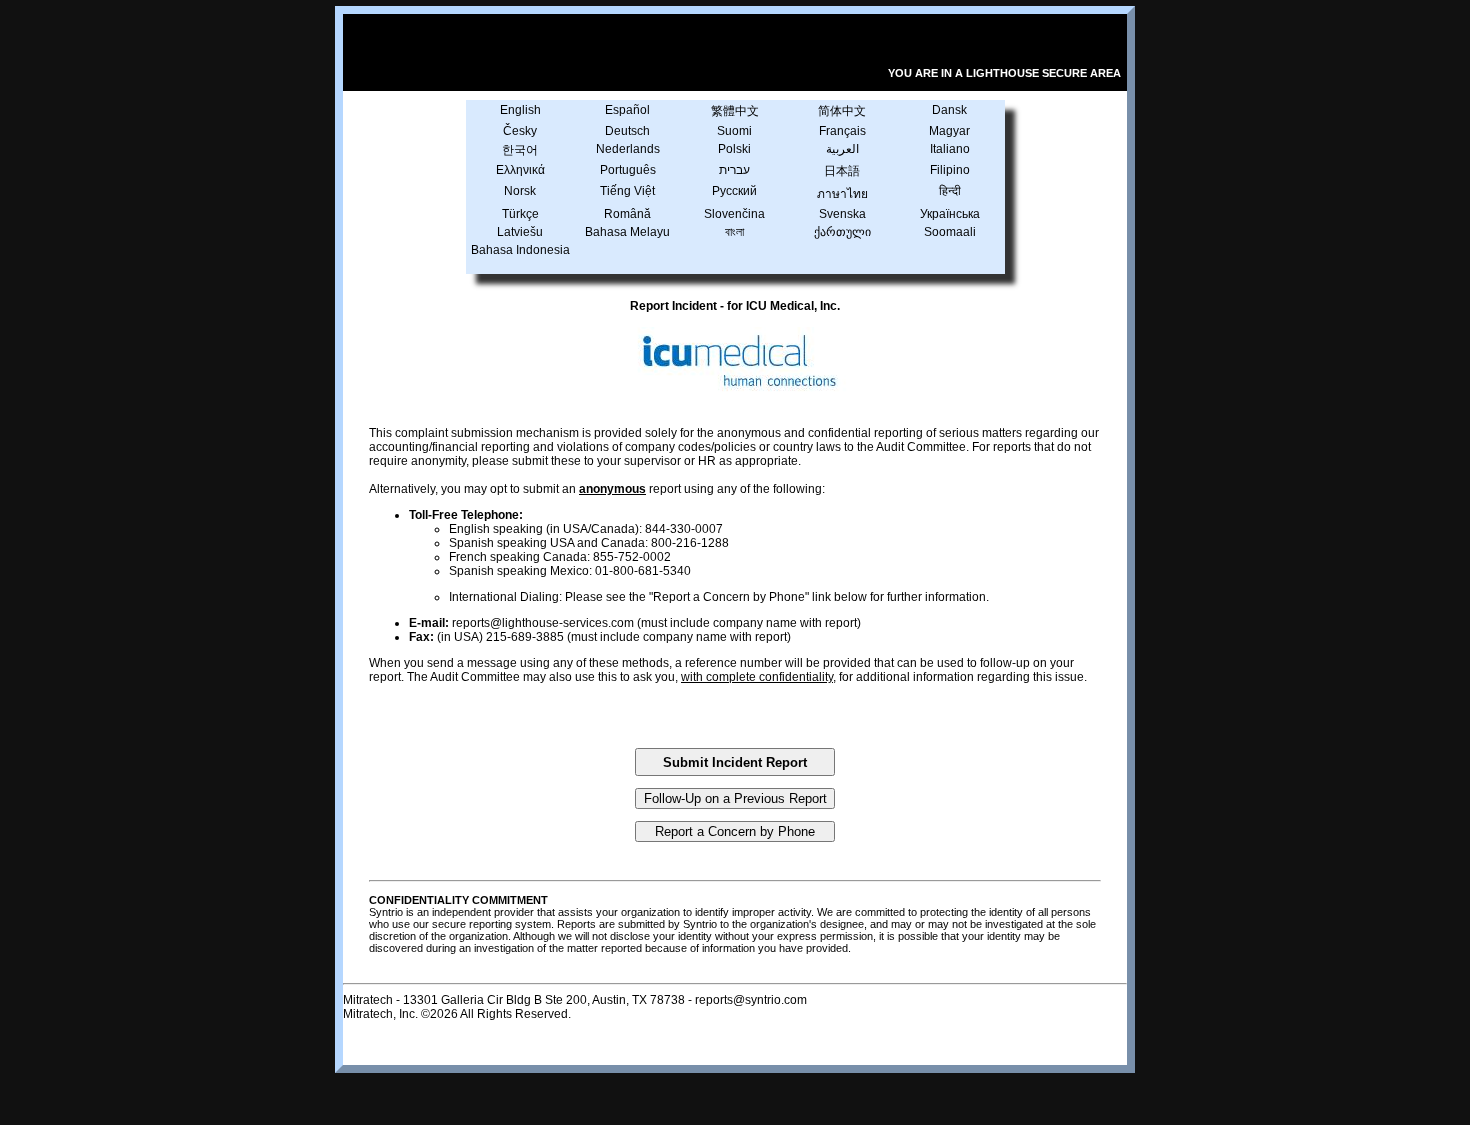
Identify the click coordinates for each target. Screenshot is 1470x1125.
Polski (734, 149)
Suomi (734, 131)
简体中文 (842, 111)
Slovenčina (734, 214)
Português (628, 170)
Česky (520, 131)
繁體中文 (735, 111)
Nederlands (628, 149)
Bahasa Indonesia (520, 250)
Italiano (950, 149)
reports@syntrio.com (751, 1000)
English (520, 110)
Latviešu (520, 232)
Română (627, 214)
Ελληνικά (520, 170)
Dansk (949, 110)
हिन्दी (950, 191)
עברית (734, 170)
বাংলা (734, 232)
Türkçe (520, 214)
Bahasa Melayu (627, 232)
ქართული (842, 232)
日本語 (842, 171)
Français (842, 131)
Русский (734, 191)
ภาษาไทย (842, 194)
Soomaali (950, 232)
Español (627, 110)
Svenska (842, 214)
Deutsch (627, 131)
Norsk (520, 191)
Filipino (950, 170)
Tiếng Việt (627, 191)
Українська (950, 214)
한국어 (520, 150)
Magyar (949, 131)
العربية (842, 149)
